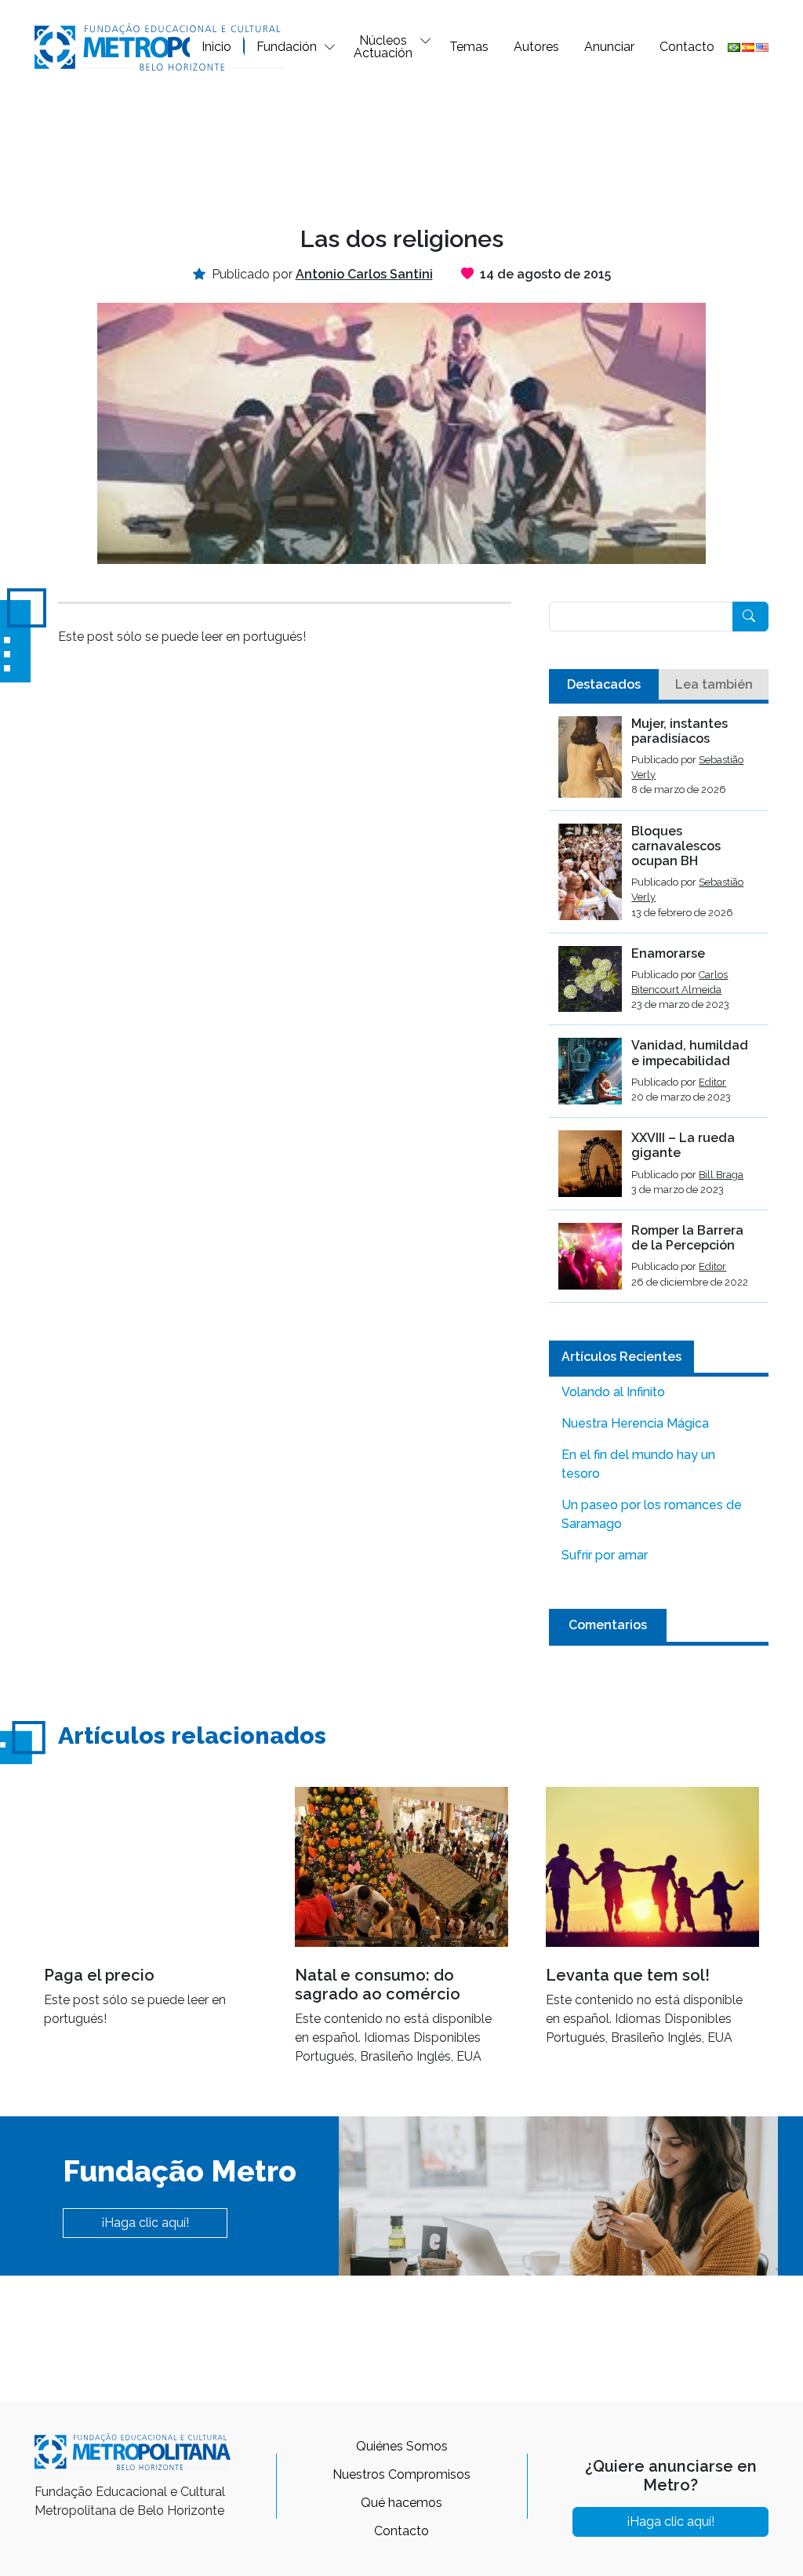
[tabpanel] (659, 1010)
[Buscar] (750, 617)
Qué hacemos (401, 2503)
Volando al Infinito (613, 1392)
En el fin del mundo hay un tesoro (638, 1464)
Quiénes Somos (402, 2446)
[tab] (604, 685)
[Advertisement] (401, 146)
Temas (469, 47)
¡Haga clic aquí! (145, 2223)
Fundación (287, 47)
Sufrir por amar (605, 1555)
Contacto (687, 47)
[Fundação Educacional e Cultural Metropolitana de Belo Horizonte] (160, 46)
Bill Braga (721, 1175)
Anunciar (609, 47)
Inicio (216, 47)
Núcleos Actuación (383, 47)
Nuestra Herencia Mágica (635, 1423)
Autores (536, 47)
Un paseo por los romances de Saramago (652, 1514)
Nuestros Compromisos (401, 2474)
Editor (712, 1082)
